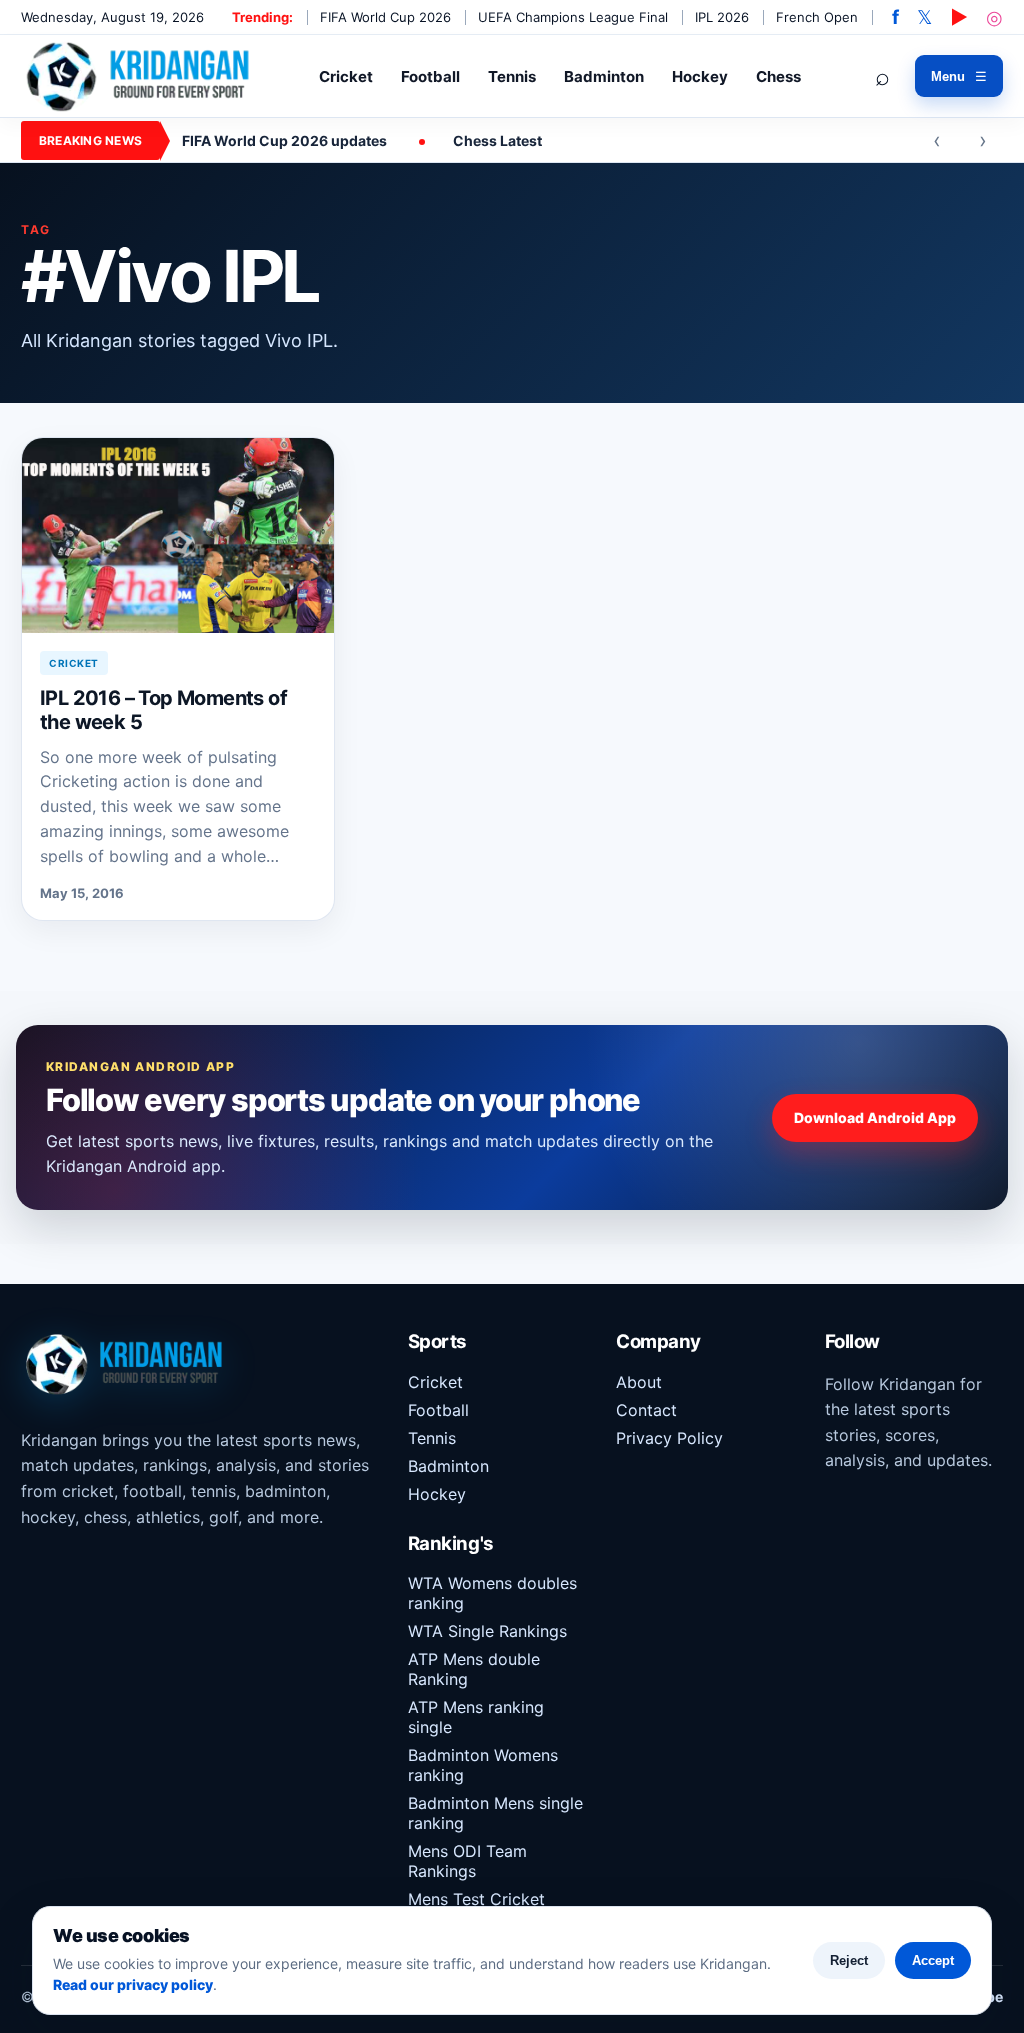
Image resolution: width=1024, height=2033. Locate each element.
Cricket (346, 76)
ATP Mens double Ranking (474, 1669)
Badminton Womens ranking (483, 1765)
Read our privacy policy (133, 1984)
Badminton (604, 76)
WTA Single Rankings (487, 1631)
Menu (959, 76)
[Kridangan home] (140, 75)
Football (430, 76)
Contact (646, 1410)
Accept (933, 1960)
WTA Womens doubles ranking (492, 1593)
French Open (817, 17)
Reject (849, 1960)
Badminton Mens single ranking (495, 1813)
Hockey (700, 76)
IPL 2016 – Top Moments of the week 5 (163, 710)
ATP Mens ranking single (476, 1717)
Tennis (512, 76)
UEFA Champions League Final (573, 17)
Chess (778, 76)
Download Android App (875, 1117)
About (639, 1382)
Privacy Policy (669, 1438)
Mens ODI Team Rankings (467, 1861)
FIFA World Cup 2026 (385, 17)
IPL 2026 (722, 17)
